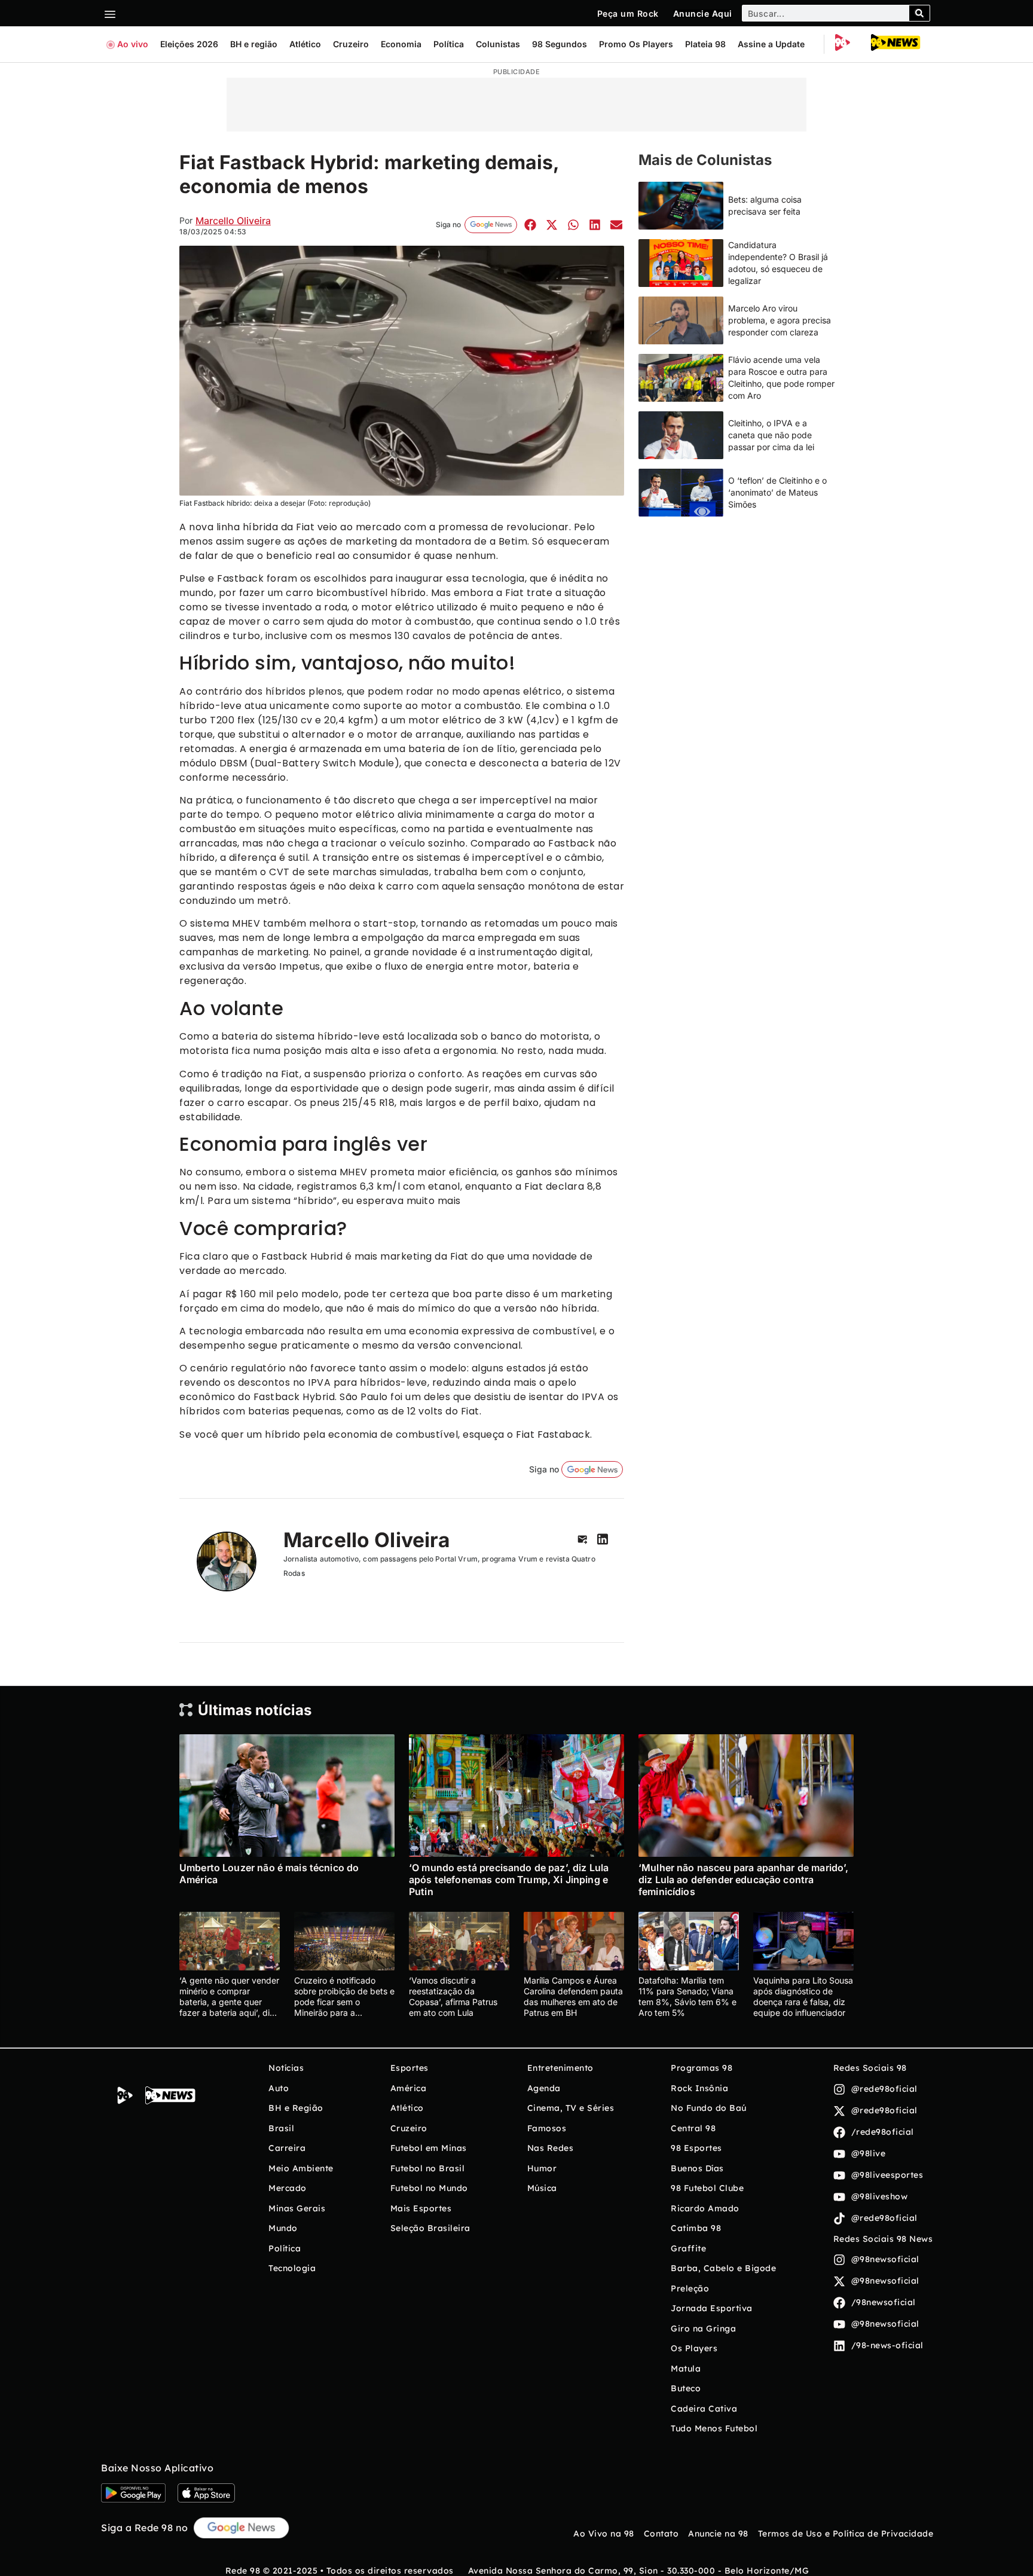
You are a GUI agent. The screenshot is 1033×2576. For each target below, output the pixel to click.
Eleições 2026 (189, 44)
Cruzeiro (351, 44)
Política (449, 44)
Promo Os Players (636, 44)
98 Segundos (560, 44)
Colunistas (498, 44)
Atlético (305, 44)
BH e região (254, 44)
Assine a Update (771, 44)
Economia (401, 44)
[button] (530, 224)
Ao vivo (133, 44)
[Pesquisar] (919, 13)
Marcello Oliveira (233, 221)
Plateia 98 (705, 44)
